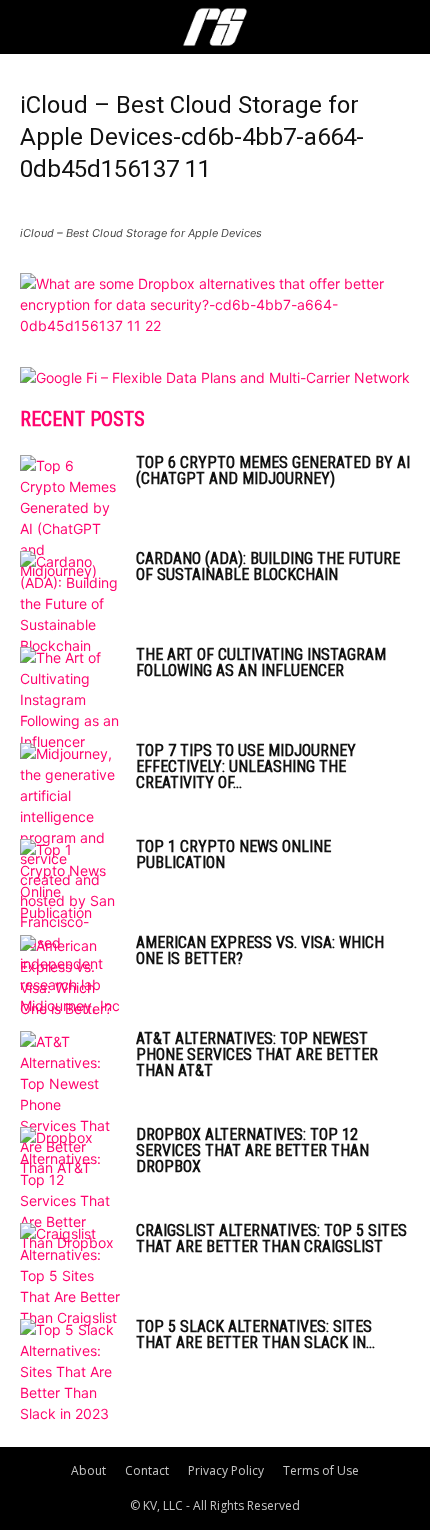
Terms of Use (321, 1470)
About (88, 1470)
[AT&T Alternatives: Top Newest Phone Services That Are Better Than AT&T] (70, 1104)
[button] (34, 27)
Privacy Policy (226, 1470)
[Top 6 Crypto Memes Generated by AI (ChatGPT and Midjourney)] (70, 518)
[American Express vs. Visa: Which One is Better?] (70, 977)
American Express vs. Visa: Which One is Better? (260, 950)
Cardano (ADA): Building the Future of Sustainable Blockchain (268, 566)
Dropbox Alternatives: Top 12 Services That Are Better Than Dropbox (252, 1150)
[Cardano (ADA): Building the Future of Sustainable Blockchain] (70, 603)
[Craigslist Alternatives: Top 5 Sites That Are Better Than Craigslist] (70, 1275)
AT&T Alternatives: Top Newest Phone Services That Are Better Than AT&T (257, 1054)
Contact (147, 1470)
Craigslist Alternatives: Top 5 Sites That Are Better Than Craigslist (271, 1238)
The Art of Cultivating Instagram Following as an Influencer (261, 662)
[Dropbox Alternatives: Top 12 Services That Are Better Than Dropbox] (70, 1190)
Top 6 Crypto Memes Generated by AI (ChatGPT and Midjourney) (273, 470)
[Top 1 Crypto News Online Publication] (70, 881)
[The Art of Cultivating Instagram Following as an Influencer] (70, 699)
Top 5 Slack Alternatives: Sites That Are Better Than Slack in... (255, 1334)
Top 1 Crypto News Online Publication (233, 854)
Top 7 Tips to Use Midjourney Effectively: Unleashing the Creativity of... (246, 766)
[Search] (402, 27)
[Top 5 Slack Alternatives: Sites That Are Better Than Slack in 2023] (70, 1371)
